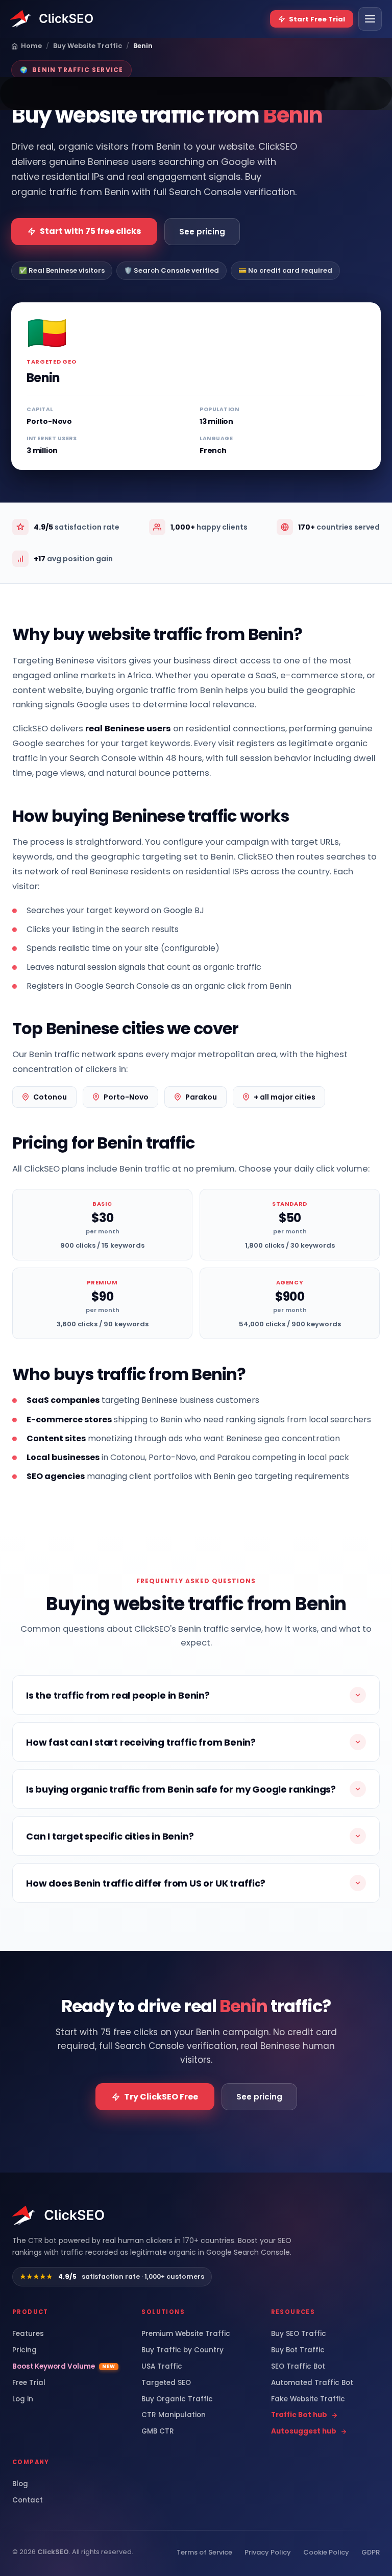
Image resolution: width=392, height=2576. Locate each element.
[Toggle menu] (370, 19)
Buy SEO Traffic (299, 2334)
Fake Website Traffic (308, 2399)
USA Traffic (162, 2367)
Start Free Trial (317, 19)
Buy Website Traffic (88, 46)
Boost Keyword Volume (64, 2367)
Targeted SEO (166, 2383)
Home (31, 46)
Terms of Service (204, 2552)
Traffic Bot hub (299, 2415)
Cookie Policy (326, 2552)
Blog (20, 2484)
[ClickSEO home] (59, 2215)
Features (28, 2334)
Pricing (24, 2350)
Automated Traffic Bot (312, 2383)
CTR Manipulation (174, 2415)
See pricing (202, 232)
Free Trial (29, 2383)
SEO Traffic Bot (298, 2367)
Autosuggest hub (304, 2431)
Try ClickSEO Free (161, 2097)
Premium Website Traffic (186, 2334)
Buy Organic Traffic (177, 2399)
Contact (28, 2500)
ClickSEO (53, 2552)
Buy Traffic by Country (182, 2350)
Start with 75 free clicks (90, 231)
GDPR (371, 2552)
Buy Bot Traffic (298, 2350)
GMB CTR (158, 2431)
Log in (23, 2399)
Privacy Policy (268, 2552)
